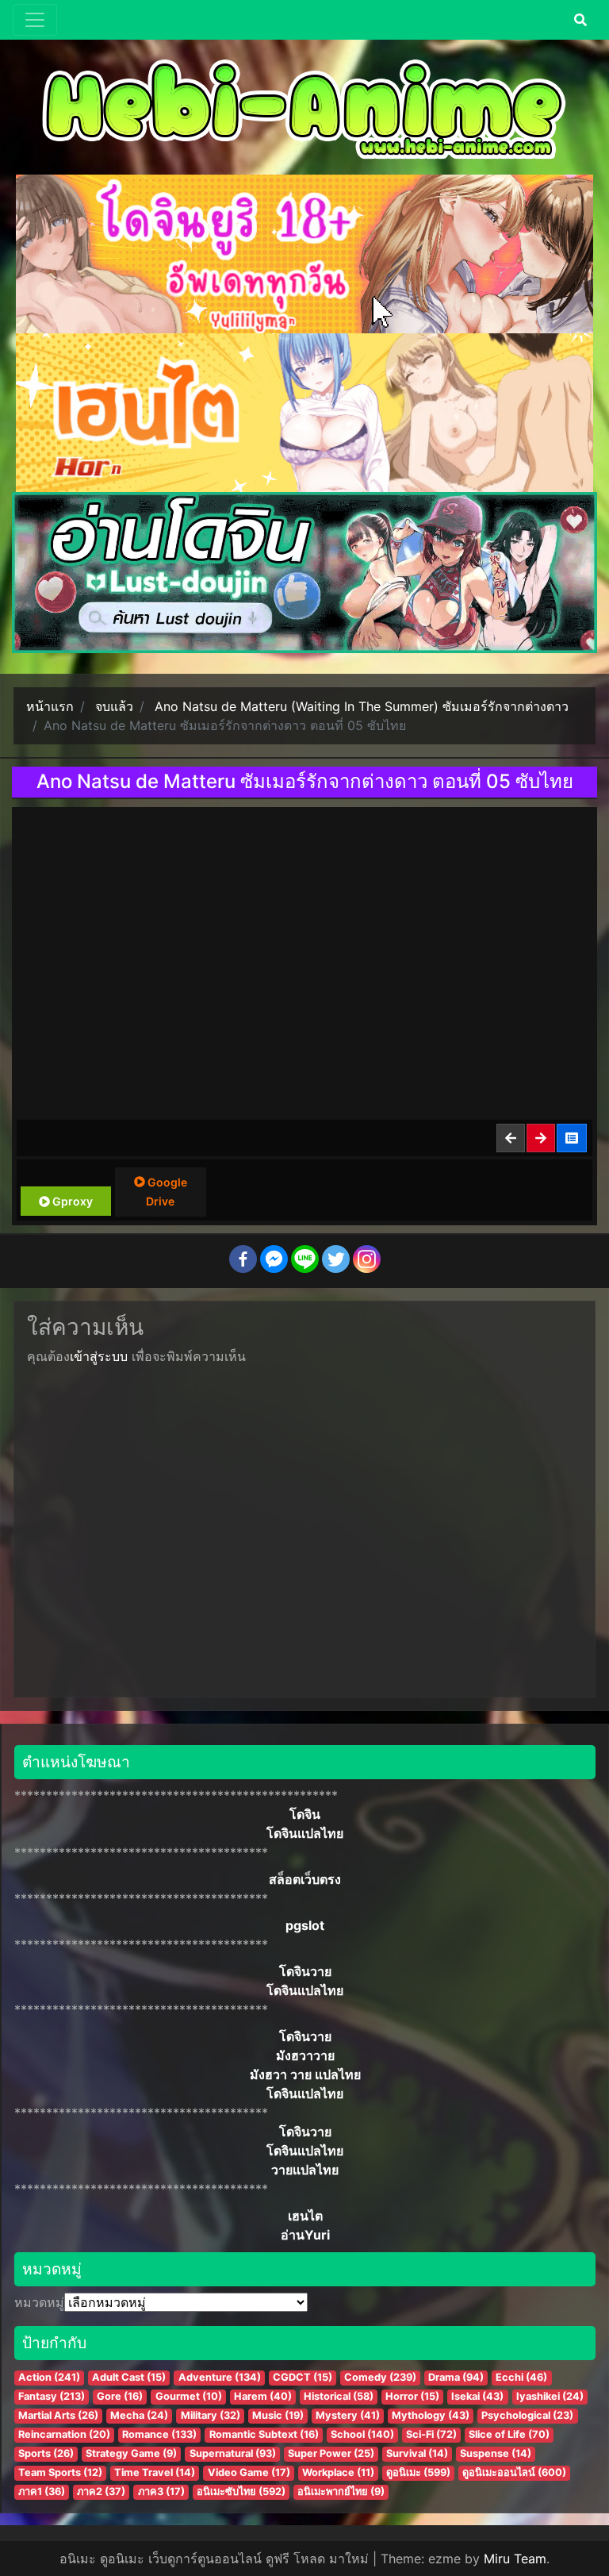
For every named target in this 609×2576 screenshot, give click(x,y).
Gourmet (189, 2396)
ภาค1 (42, 2491)
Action (49, 2377)
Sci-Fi (431, 2434)
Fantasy (52, 2396)
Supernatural (233, 2453)
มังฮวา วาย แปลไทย (305, 2074)
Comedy (380, 2377)
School (362, 2434)
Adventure (220, 2377)
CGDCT (303, 2377)
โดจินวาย (305, 1971)
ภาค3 (161, 2491)
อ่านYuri (305, 2235)
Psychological (527, 2415)
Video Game (249, 2472)
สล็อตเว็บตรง (305, 1879)
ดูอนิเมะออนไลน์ (514, 2472)
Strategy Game (131, 2453)
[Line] (305, 1259)
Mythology (431, 2415)
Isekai (477, 2396)
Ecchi (521, 2377)
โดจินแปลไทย (305, 1833)
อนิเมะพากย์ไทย (341, 2491)
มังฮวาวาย (305, 2055)
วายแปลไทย (305, 2170)
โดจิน (305, 1814)
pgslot (305, 1925)
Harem (263, 2396)
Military (211, 2415)
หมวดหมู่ (39, 2302)
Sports (46, 2453)
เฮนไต (305, 2216)
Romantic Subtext (264, 2434)
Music (278, 2415)
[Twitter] (336, 1259)
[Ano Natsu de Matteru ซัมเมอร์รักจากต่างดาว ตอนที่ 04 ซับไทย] (511, 1138)
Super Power (331, 2453)
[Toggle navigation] (35, 20)
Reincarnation (64, 2434)
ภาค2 (101, 2491)
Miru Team (515, 2559)
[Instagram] (367, 1259)
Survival (417, 2453)
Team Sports (60, 2472)
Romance (159, 2434)
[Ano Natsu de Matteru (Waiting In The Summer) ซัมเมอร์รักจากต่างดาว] (573, 1138)
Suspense (496, 2453)
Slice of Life (509, 2434)
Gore (120, 2396)
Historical (339, 2396)
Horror (412, 2396)
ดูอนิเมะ (418, 2472)
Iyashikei (550, 2396)
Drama (456, 2377)
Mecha (139, 2415)
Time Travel (155, 2472)
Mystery (348, 2415)
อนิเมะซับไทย (241, 2491)
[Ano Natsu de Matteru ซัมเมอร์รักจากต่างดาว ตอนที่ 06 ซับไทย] (542, 1138)
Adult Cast (129, 2377)
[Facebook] (243, 1259)
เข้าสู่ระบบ (99, 1356)
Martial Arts (58, 2415)
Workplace (338, 2472)
